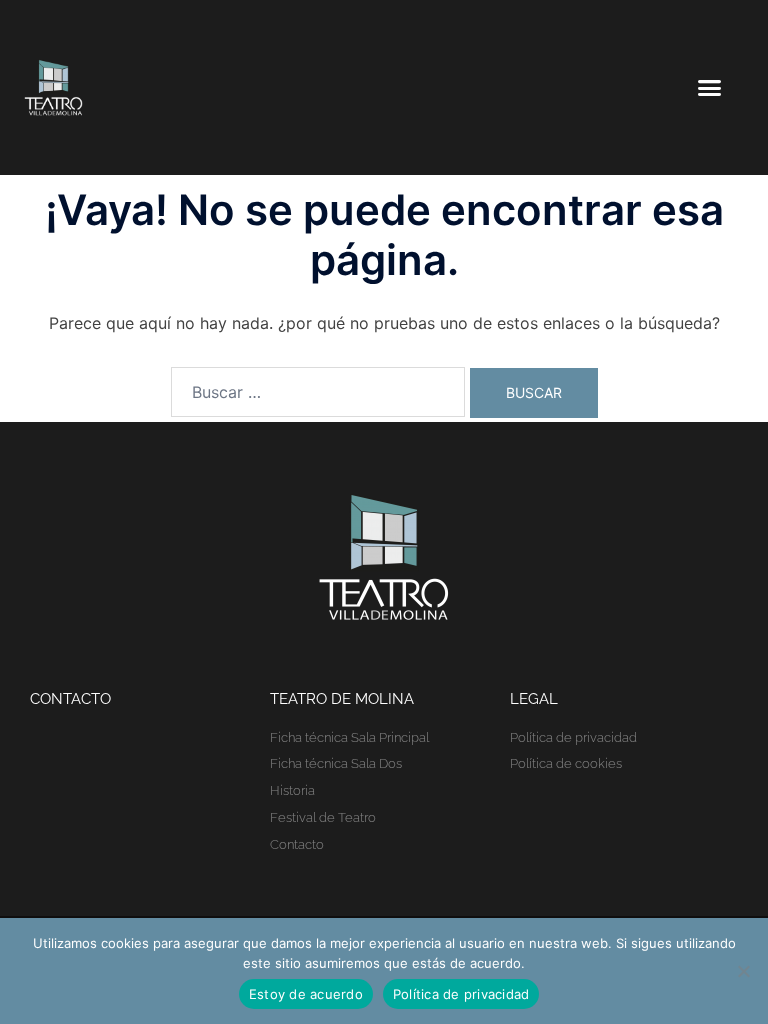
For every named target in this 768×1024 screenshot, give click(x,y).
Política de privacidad (461, 994)
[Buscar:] (318, 392)
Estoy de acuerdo (306, 994)
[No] (743, 971)
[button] (709, 88)
